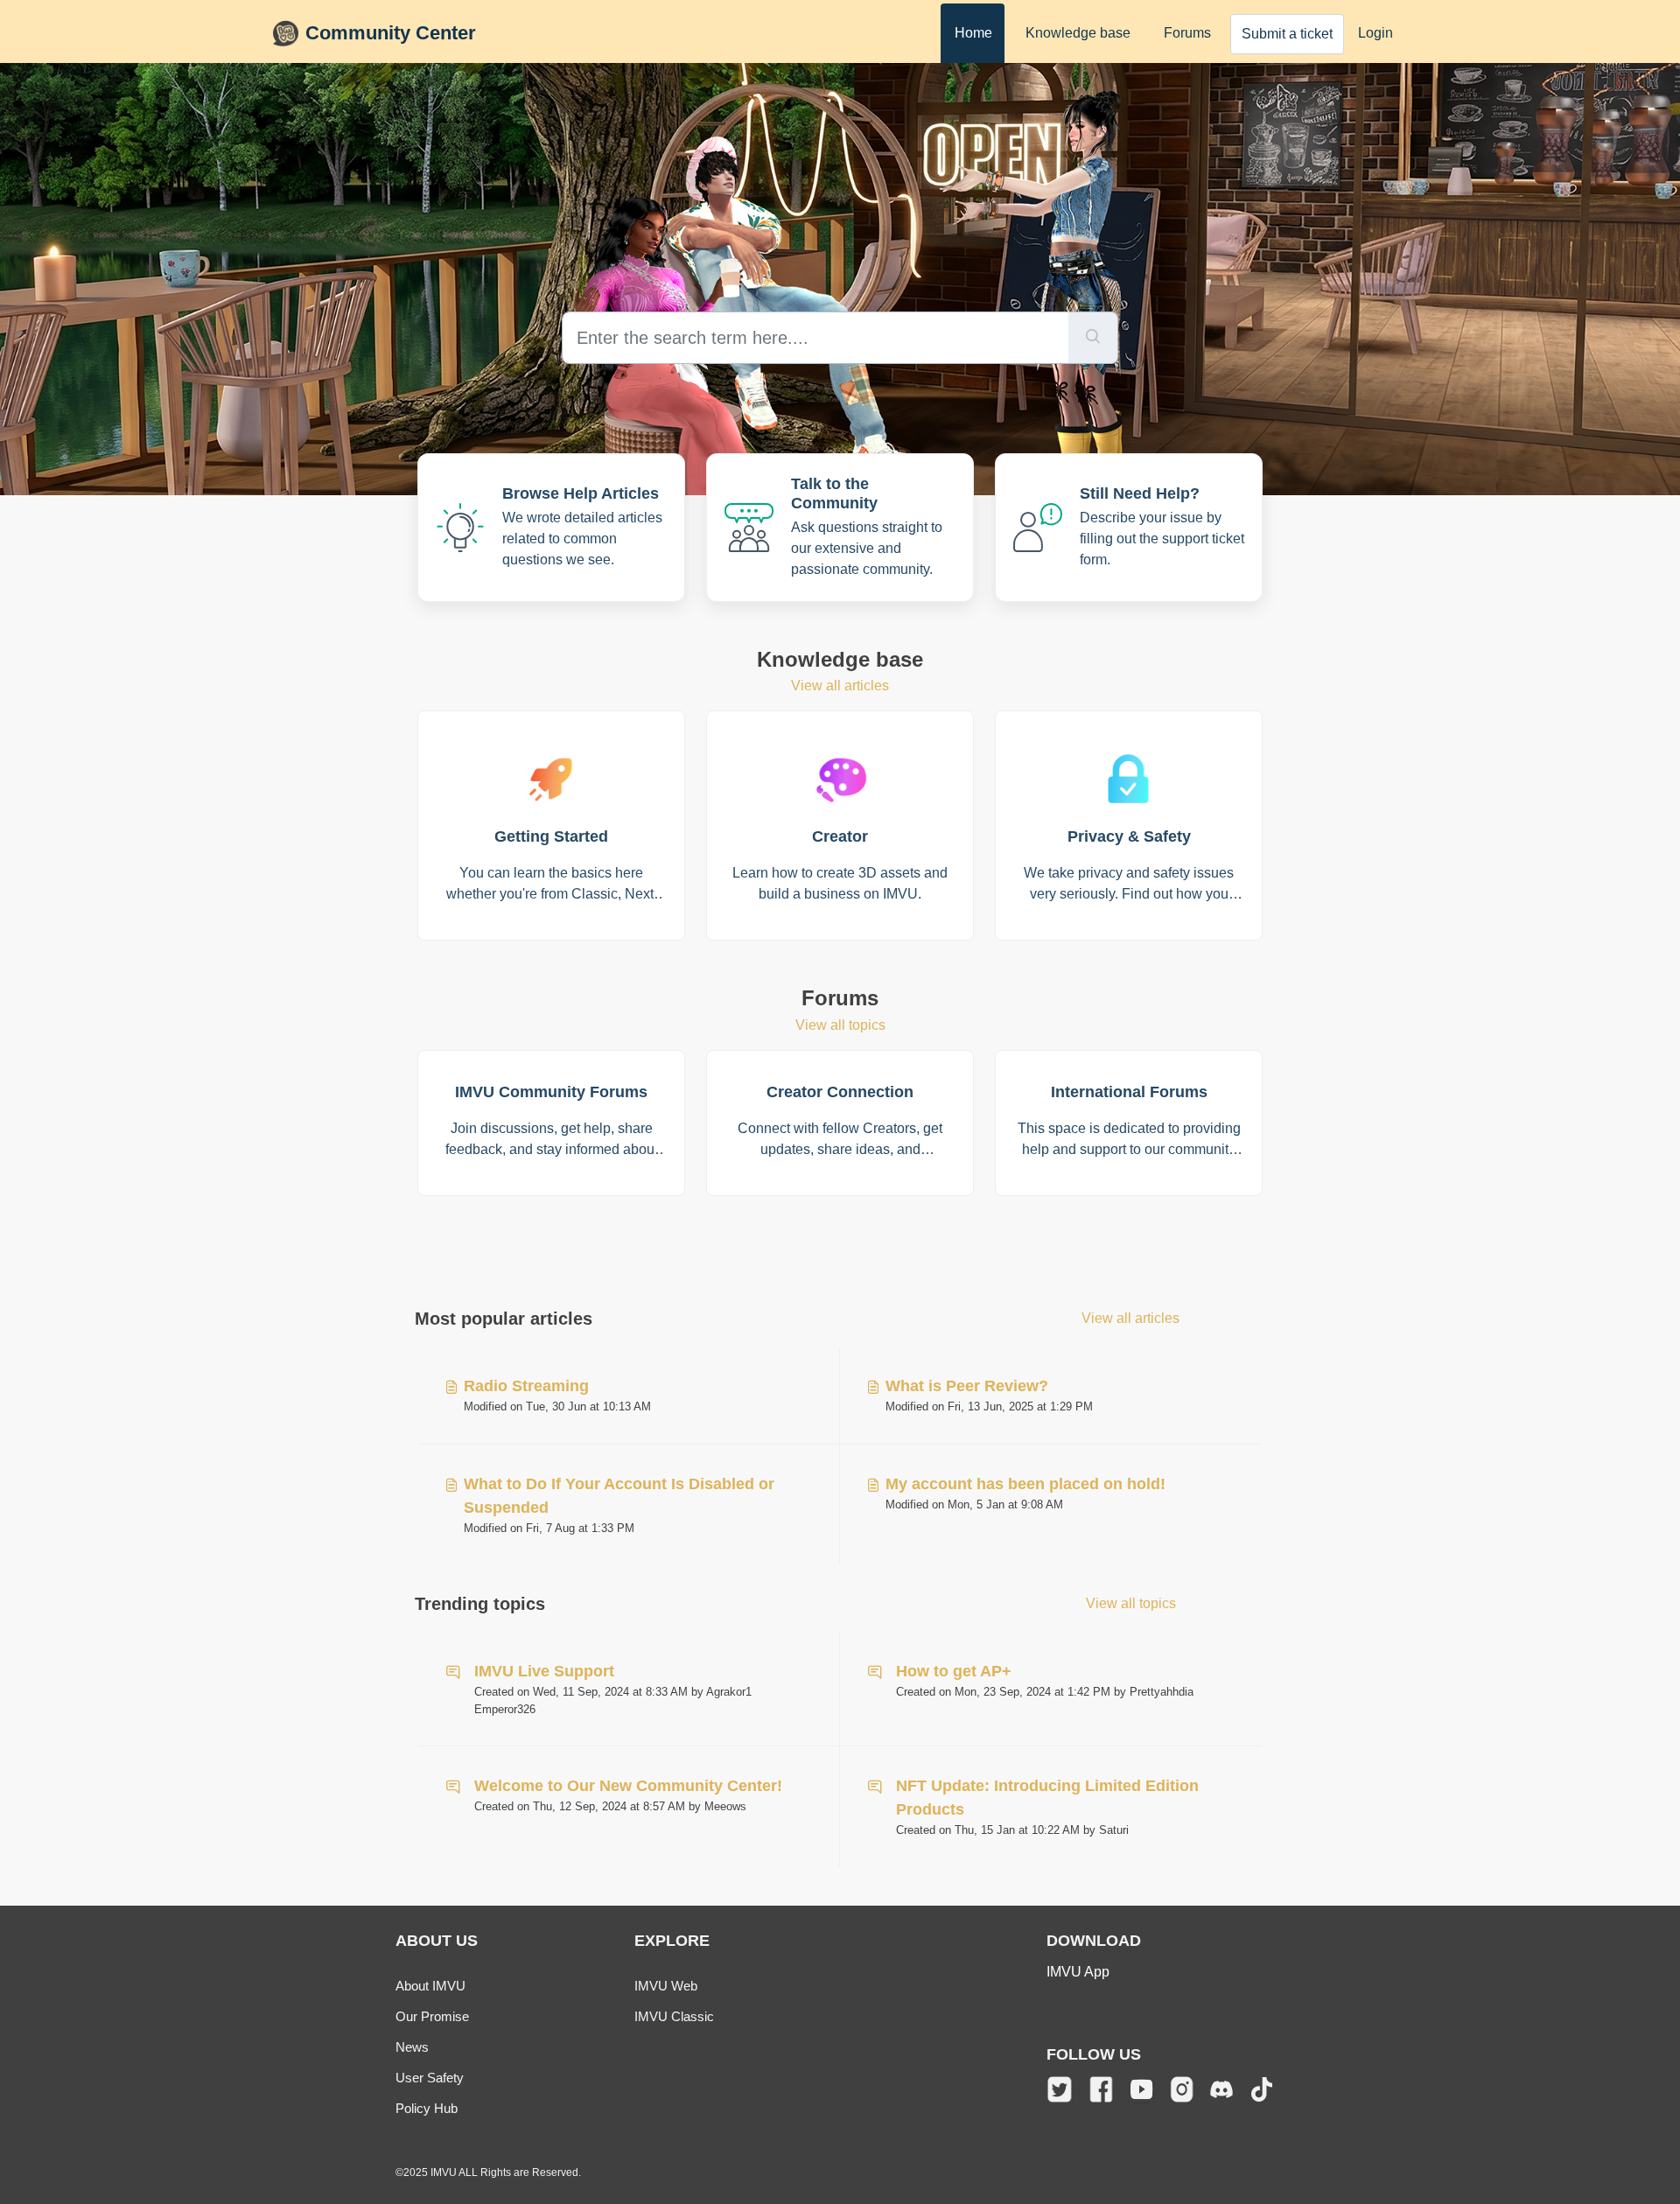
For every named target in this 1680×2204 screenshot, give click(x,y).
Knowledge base (1078, 33)
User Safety (430, 2078)
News (412, 2047)
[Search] (1093, 338)
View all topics (840, 1025)
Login (1375, 33)
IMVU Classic (674, 2016)
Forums (1187, 33)
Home (973, 33)
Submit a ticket (1287, 34)
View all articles (840, 686)
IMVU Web (666, 1986)
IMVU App (1078, 1972)
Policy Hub (427, 2108)
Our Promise (432, 2016)
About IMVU (430, 1986)
